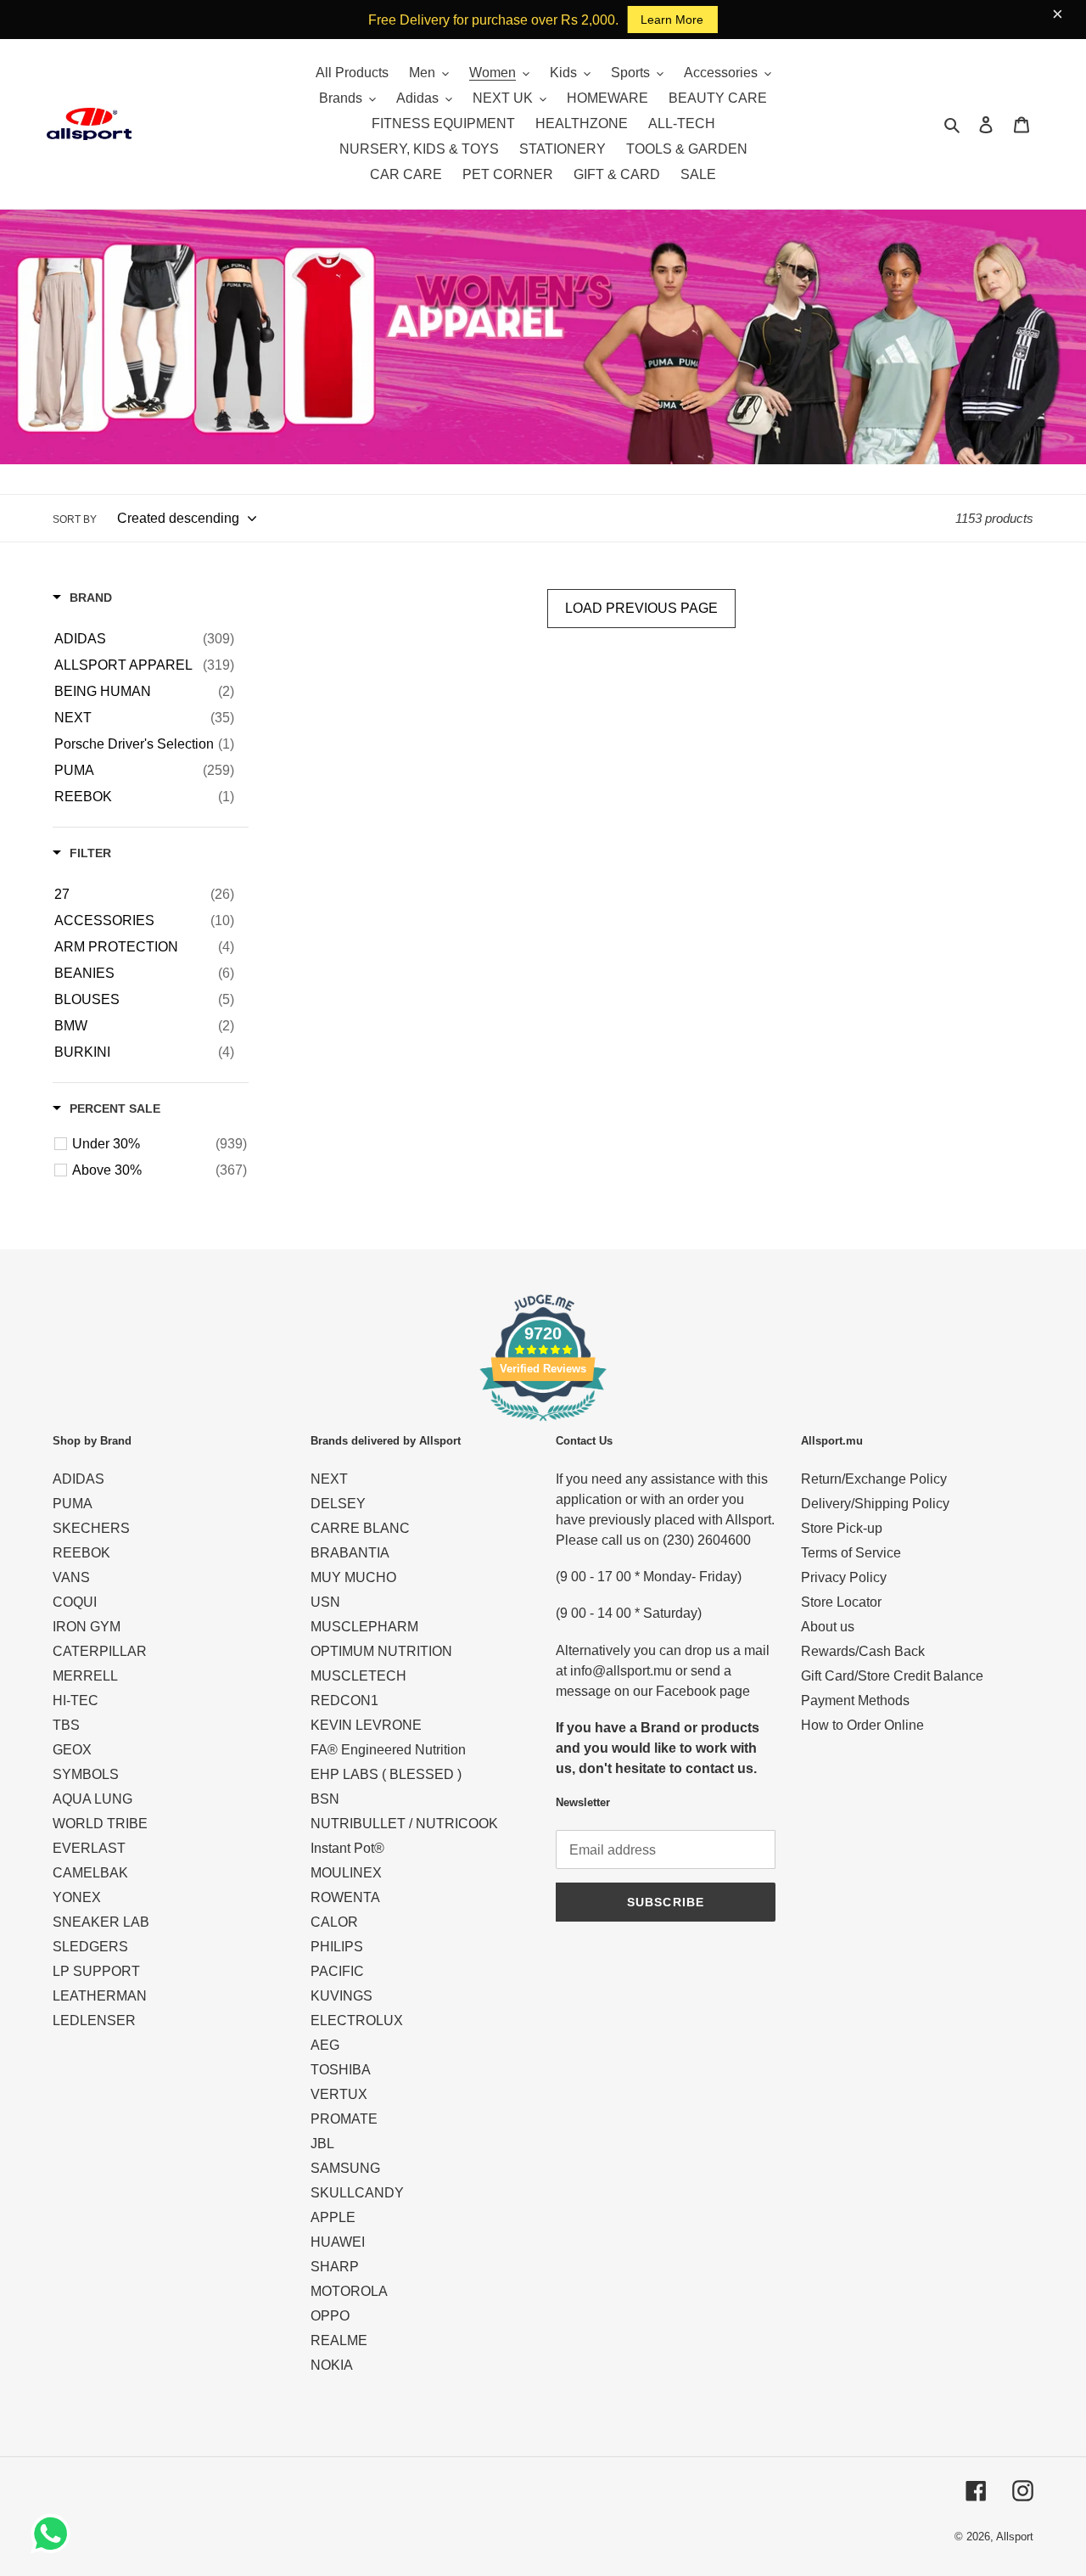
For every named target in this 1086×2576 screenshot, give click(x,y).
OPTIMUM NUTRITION (381, 1651)
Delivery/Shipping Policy (875, 1504)
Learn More (672, 20)
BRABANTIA (350, 1553)
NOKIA (332, 2365)
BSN (325, 1799)
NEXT (329, 1479)
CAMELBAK (90, 1873)
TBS (66, 1725)
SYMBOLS (86, 1774)
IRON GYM (87, 1627)
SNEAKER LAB (101, 1922)
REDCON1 (344, 1700)
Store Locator (841, 1602)
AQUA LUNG (92, 1799)
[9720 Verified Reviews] (543, 1424)
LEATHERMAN (100, 1996)
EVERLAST (89, 1848)
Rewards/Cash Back (863, 1651)
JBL (322, 2144)
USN (325, 1602)
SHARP (335, 2267)
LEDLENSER (94, 2020)
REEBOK (81, 1553)
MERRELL (85, 1676)
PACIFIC (337, 1971)
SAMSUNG (345, 2168)
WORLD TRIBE (100, 1824)
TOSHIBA (341, 2070)
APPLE (333, 2217)
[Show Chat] (55, 2534)
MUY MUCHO (353, 1577)
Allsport (1015, 2537)
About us (828, 1627)
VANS (71, 1577)
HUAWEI (338, 2242)
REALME (339, 2340)
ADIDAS (78, 1479)
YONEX (77, 1897)
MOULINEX (346, 1873)
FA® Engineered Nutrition (388, 1750)
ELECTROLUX (357, 2020)
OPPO (330, 2316)
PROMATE (344, 2119)
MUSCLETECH (358, 1676)
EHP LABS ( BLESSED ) (386, 1774)
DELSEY (338, 1504)
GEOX (72, 1750)
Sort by (75, 519)
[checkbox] (144, 639)
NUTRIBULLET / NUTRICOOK (404, 1824)
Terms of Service (851, 1553)
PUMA (73, 1504)
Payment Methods (855, 1700)
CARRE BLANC (360, 1528)
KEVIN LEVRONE (366, 1725)
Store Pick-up (842, 1528)
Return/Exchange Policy (874, 1479)
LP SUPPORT (96, 1971)
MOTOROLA (349, 2291)
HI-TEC (76, 1700)
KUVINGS (341, 1996)
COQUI (75, 1602)
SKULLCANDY (357, 2193)
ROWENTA (345, 1897)
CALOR (334, 1922)
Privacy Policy (844, 1577)
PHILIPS (337, 1947)
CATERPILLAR (100, 1651)
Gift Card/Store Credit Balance (892, 1676)
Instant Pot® (347, 1848)
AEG (325, 2045)
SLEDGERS (90, 1947)
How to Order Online (862, 1725)
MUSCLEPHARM (364, 1627)
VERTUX (339, 2094)
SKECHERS (91, 1528)
